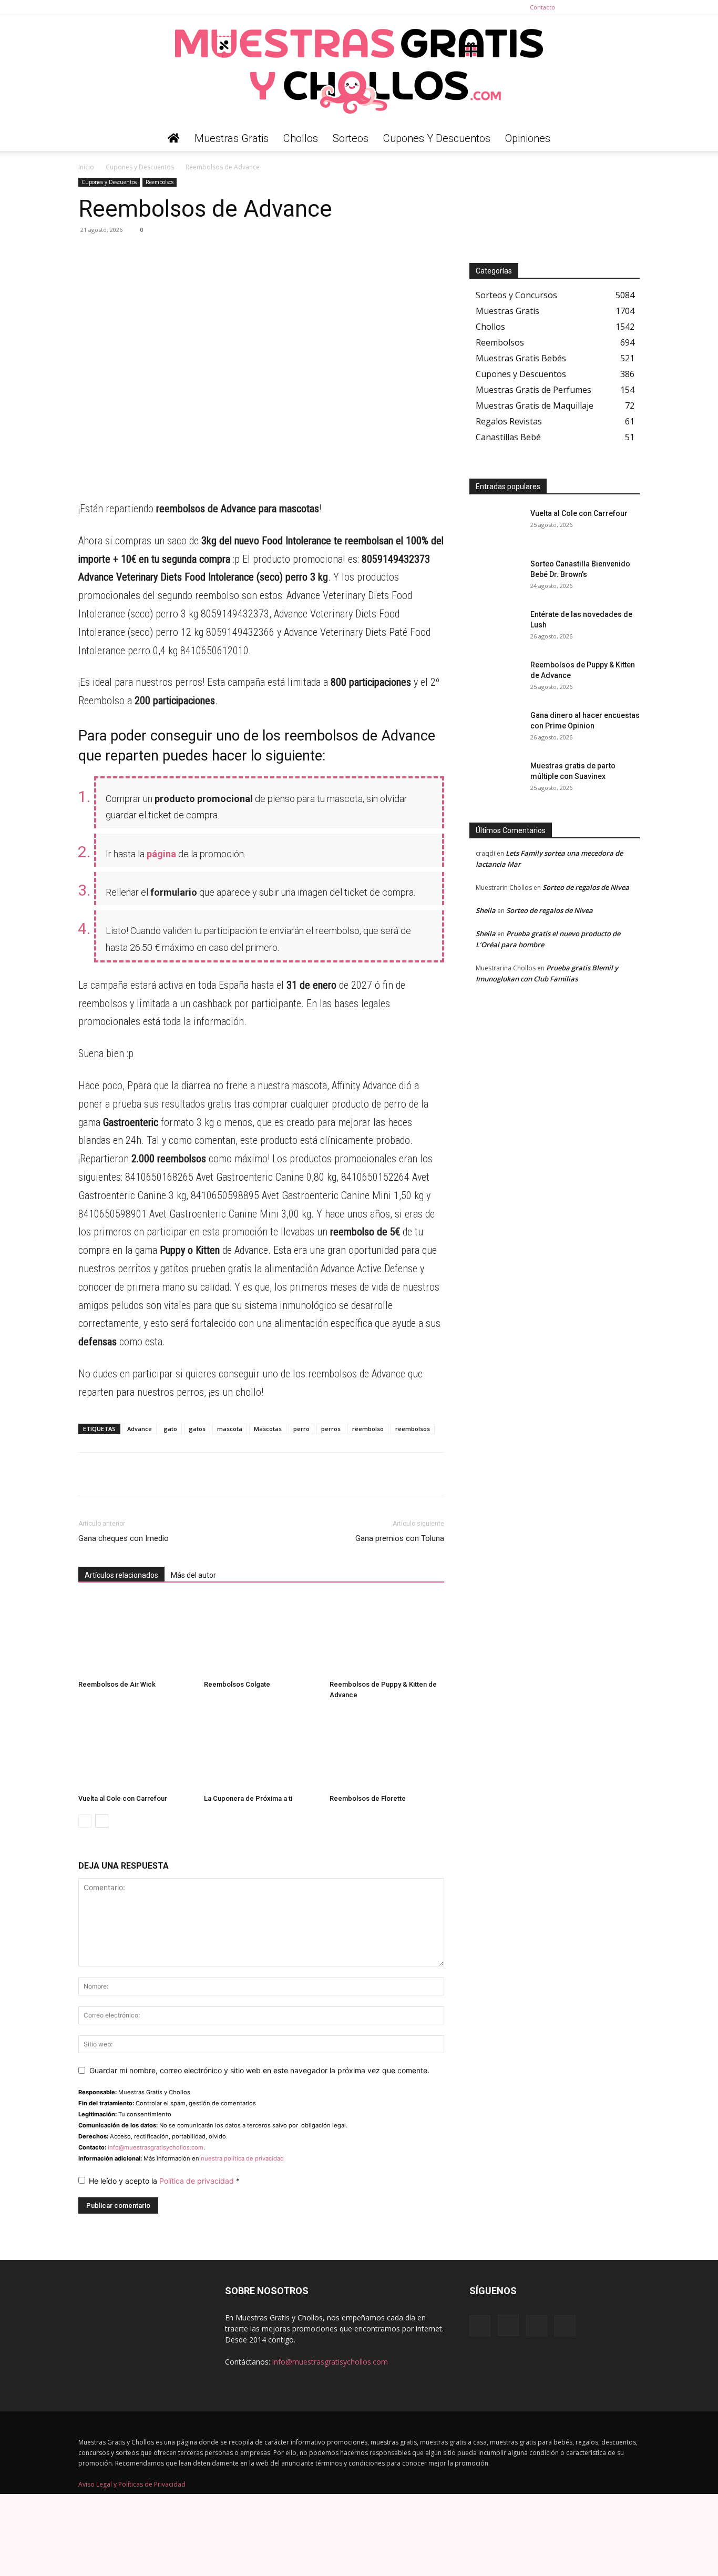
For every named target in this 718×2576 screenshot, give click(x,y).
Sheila (486, 910)
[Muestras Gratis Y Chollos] (359, 70)
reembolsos (413, 1429)
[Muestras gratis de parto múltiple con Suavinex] (496, 779)
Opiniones (528, 138)
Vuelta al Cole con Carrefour (123, 1798)
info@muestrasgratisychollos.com (156, 2147)
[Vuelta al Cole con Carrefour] (136, 1750)
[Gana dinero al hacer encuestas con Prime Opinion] (496, 728)
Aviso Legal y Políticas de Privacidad (132, 2485)
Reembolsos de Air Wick (117, 1684)
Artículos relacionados (121, 1575)
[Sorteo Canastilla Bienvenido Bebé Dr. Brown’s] (496, 577)
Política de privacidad (198, 2181)
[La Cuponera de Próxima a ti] (261, 1750)
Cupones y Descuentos (437, 138)
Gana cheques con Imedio (124, 1538)
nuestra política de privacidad (242, 2158)
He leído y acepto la (164, 2181)
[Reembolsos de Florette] (387, 1750)
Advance (140, 1429)
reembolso (368, 1429)
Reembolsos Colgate (237, 1684)
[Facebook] (580, 7)
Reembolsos (160, 182)
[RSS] (614, 7)
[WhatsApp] (89, 253)
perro (301, 1429)
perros (331, 1429)
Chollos (301, 138)
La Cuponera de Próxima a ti (248, 1798)
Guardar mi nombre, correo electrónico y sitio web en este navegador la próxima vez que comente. (259, 2070)
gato (170, 1429)
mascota (230, 1429)
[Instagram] (597, 7)
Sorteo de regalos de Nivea (586, 887)
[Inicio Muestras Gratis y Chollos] (174, 138)
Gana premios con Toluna (400, 1538)
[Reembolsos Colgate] (261, 1636)
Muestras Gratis (232, 138)
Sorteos (351, 138)
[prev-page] (85, 1821)
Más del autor (193, 1575)
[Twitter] (632, 7)
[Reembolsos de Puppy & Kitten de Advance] (387, 1636)
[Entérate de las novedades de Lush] (496, 627)
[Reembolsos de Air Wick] (136, 1636)
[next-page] (102, 1821)
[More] (186, 253)
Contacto (542, 7)
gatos (197, 1429)
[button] (627, 139)
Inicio (86, 167)
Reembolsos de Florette (368, 1798)
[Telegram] (113, 253)
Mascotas (268, 1429)
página (161, 854)
